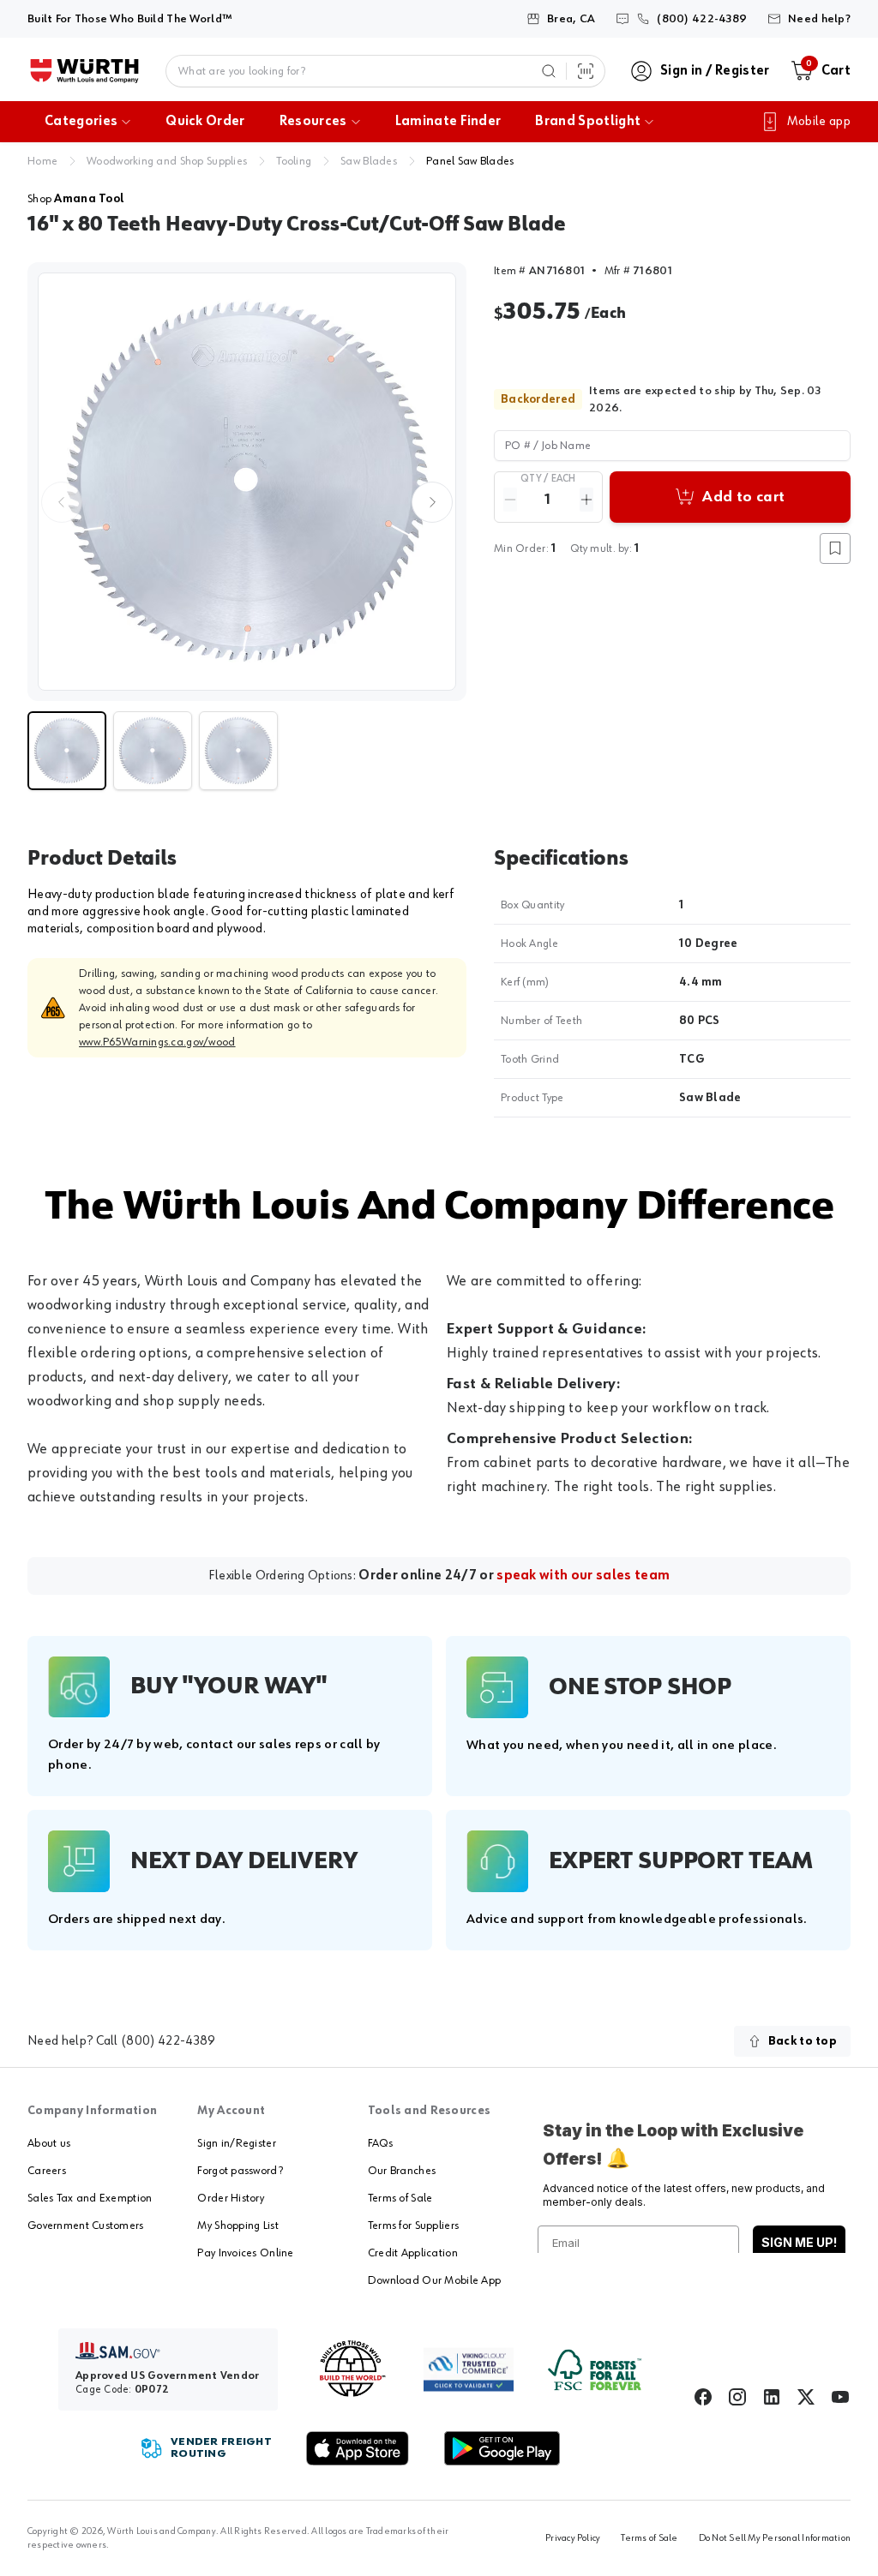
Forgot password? (240, 2171)
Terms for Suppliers (413, 2226)
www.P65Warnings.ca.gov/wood (157, 1042)
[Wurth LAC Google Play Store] (502, 2448)
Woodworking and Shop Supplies (167, 161)
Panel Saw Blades (470, 161)
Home (42, 161)
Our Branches (402, 2171)
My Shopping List (238, 2226)
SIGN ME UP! (799, 2242)
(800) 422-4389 (168, 2041)
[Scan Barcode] (586, 71)
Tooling (294, 161)
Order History (231, 2198)
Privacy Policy (573, 2538)
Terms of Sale (400, 2198)
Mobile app (819, 122)
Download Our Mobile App (434, 2280)
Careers (47, 2171)
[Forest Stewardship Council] (595, 2370)
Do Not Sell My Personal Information (775, 2538)
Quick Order (205, 122)
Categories (81, 122)
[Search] (549, 71)
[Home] (84, 71)
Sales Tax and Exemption (90, 2198)
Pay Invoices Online (245, 2253)
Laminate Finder (448, 122)
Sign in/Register (236, 2143)
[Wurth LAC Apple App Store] (358, 2448)
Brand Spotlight (588, 122)
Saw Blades (369, 161)
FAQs (380, 2143)
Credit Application (413, 2253)
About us (49, 2143)
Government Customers (86, 2226)
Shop (76, 199)
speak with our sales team (583, 1576)
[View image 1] (247, 482)
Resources (313, 122)
